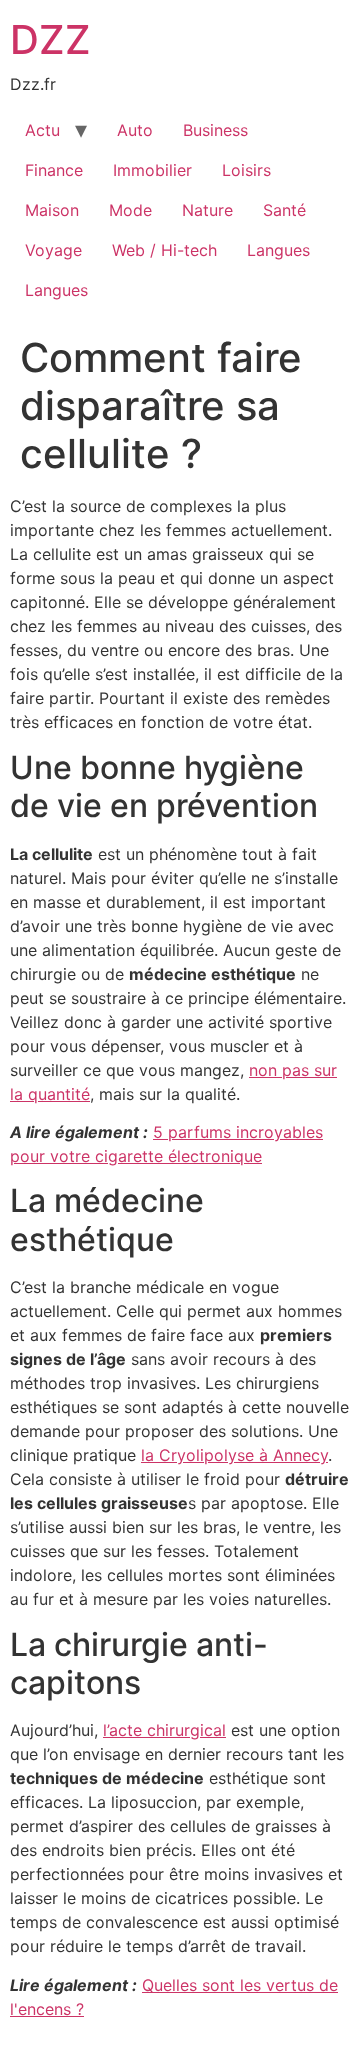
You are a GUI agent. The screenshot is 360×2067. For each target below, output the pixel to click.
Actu (42, 130)
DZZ (50, 39)
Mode (130, 210)
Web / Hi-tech (164, 250)
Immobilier (152, 170)
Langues (278, 250)
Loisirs (246, 170)
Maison (52, 210)
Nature (207, 210)
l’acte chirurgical (164, 1730)
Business (215, 130)
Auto (135, 130)
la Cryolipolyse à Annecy (234, 1455)
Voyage (53, 250)
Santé (284, 210)
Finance (54, 170)
